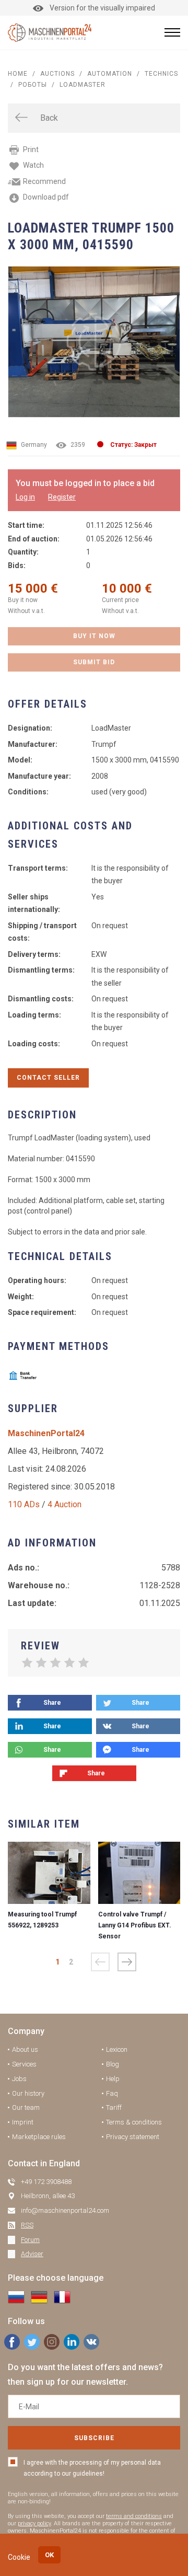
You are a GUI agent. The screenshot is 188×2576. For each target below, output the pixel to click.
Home (18, 74)
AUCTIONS (57, 74)
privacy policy (34, 2523)
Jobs (19, 2079)
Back (49, 118)
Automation (110, 74)
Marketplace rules (39, 2137)
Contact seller (48, 1078)
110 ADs (24, 1504)
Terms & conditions (134, 2122)
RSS (27, 2225)
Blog (113, 2064)
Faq (112, 2093)
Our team (26, 2107)
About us (25, 2049)
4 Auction (64, 1504)
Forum (30, 2240)
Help (113, 2079)
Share (52, 1703)
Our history (28, 2093)
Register (62, 497)
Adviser (32, 2254)
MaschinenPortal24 (46, 1433)
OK (49, 2555)
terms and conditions (134, 2516)
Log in (25, 497)
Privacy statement (133, 2137)
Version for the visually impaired (102, 8)
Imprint (23, 2122)
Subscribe (94, 2438)
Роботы (33, 85)
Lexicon (117, 2049)
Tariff (114, 2107)
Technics (161, 74)
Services (24, 2064)
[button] (127, 1962)
